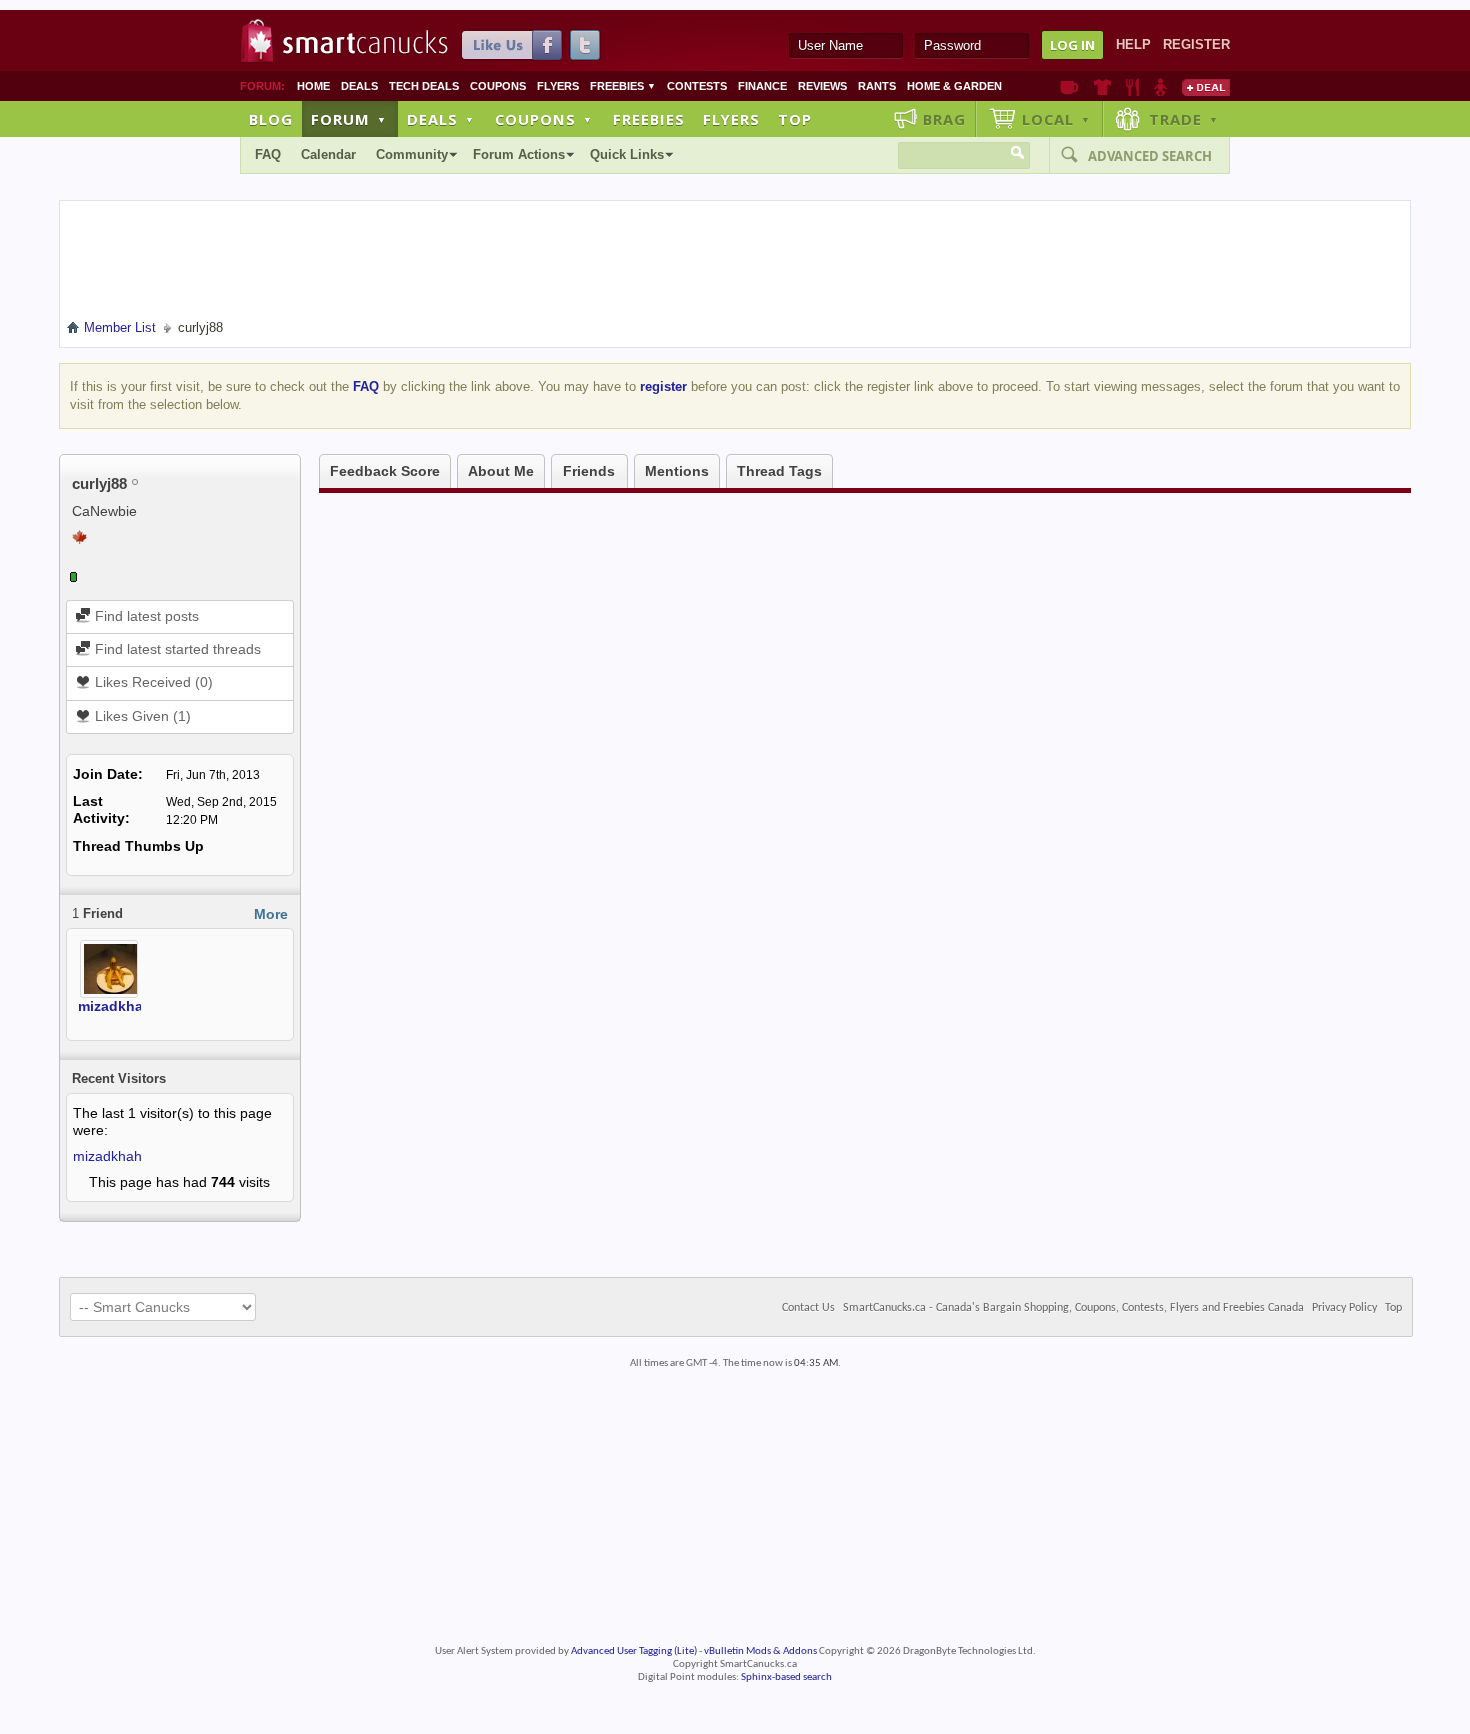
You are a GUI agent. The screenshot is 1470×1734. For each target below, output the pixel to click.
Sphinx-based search (786, 1677)
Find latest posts (145, 616)
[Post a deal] (1206, 87)
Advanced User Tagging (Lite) (634, 1651)
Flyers (558, 86)
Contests (697, 86)
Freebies (623, 86)
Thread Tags (779, 471)
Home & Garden (954, 86)
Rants (877, 86)
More (271, 914)
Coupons (498, 86)
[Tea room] (1069, 87)
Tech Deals (424, 86)
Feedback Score (385, 471)
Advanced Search (1150, 156)
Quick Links (627, 154)
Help (1133, 44)
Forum (349, 119)
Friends (589, 471)
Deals (359, 86)
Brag (944, 119)
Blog (271, 119)
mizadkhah (115, 1006)
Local (1056, 119)
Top (795, 119)
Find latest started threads (176, 649)
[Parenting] (1160, 87)
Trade (1184, 119)
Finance (762, 86)
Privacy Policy (1344, 1308)
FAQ (268, 154)
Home (313, 86)
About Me (501, 471)
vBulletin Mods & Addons (760, 1651)
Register (1196, 44)
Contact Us (808, 1308)
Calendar (328, 154)
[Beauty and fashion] (1102, 87)
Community (412, 154)
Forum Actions (519, 154)
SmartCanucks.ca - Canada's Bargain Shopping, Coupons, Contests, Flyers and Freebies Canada (1073, 1308)
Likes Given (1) (141, 716)
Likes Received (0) (152, 682)
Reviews (822, 86)
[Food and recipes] (1132, 87)
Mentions (677, 471)
